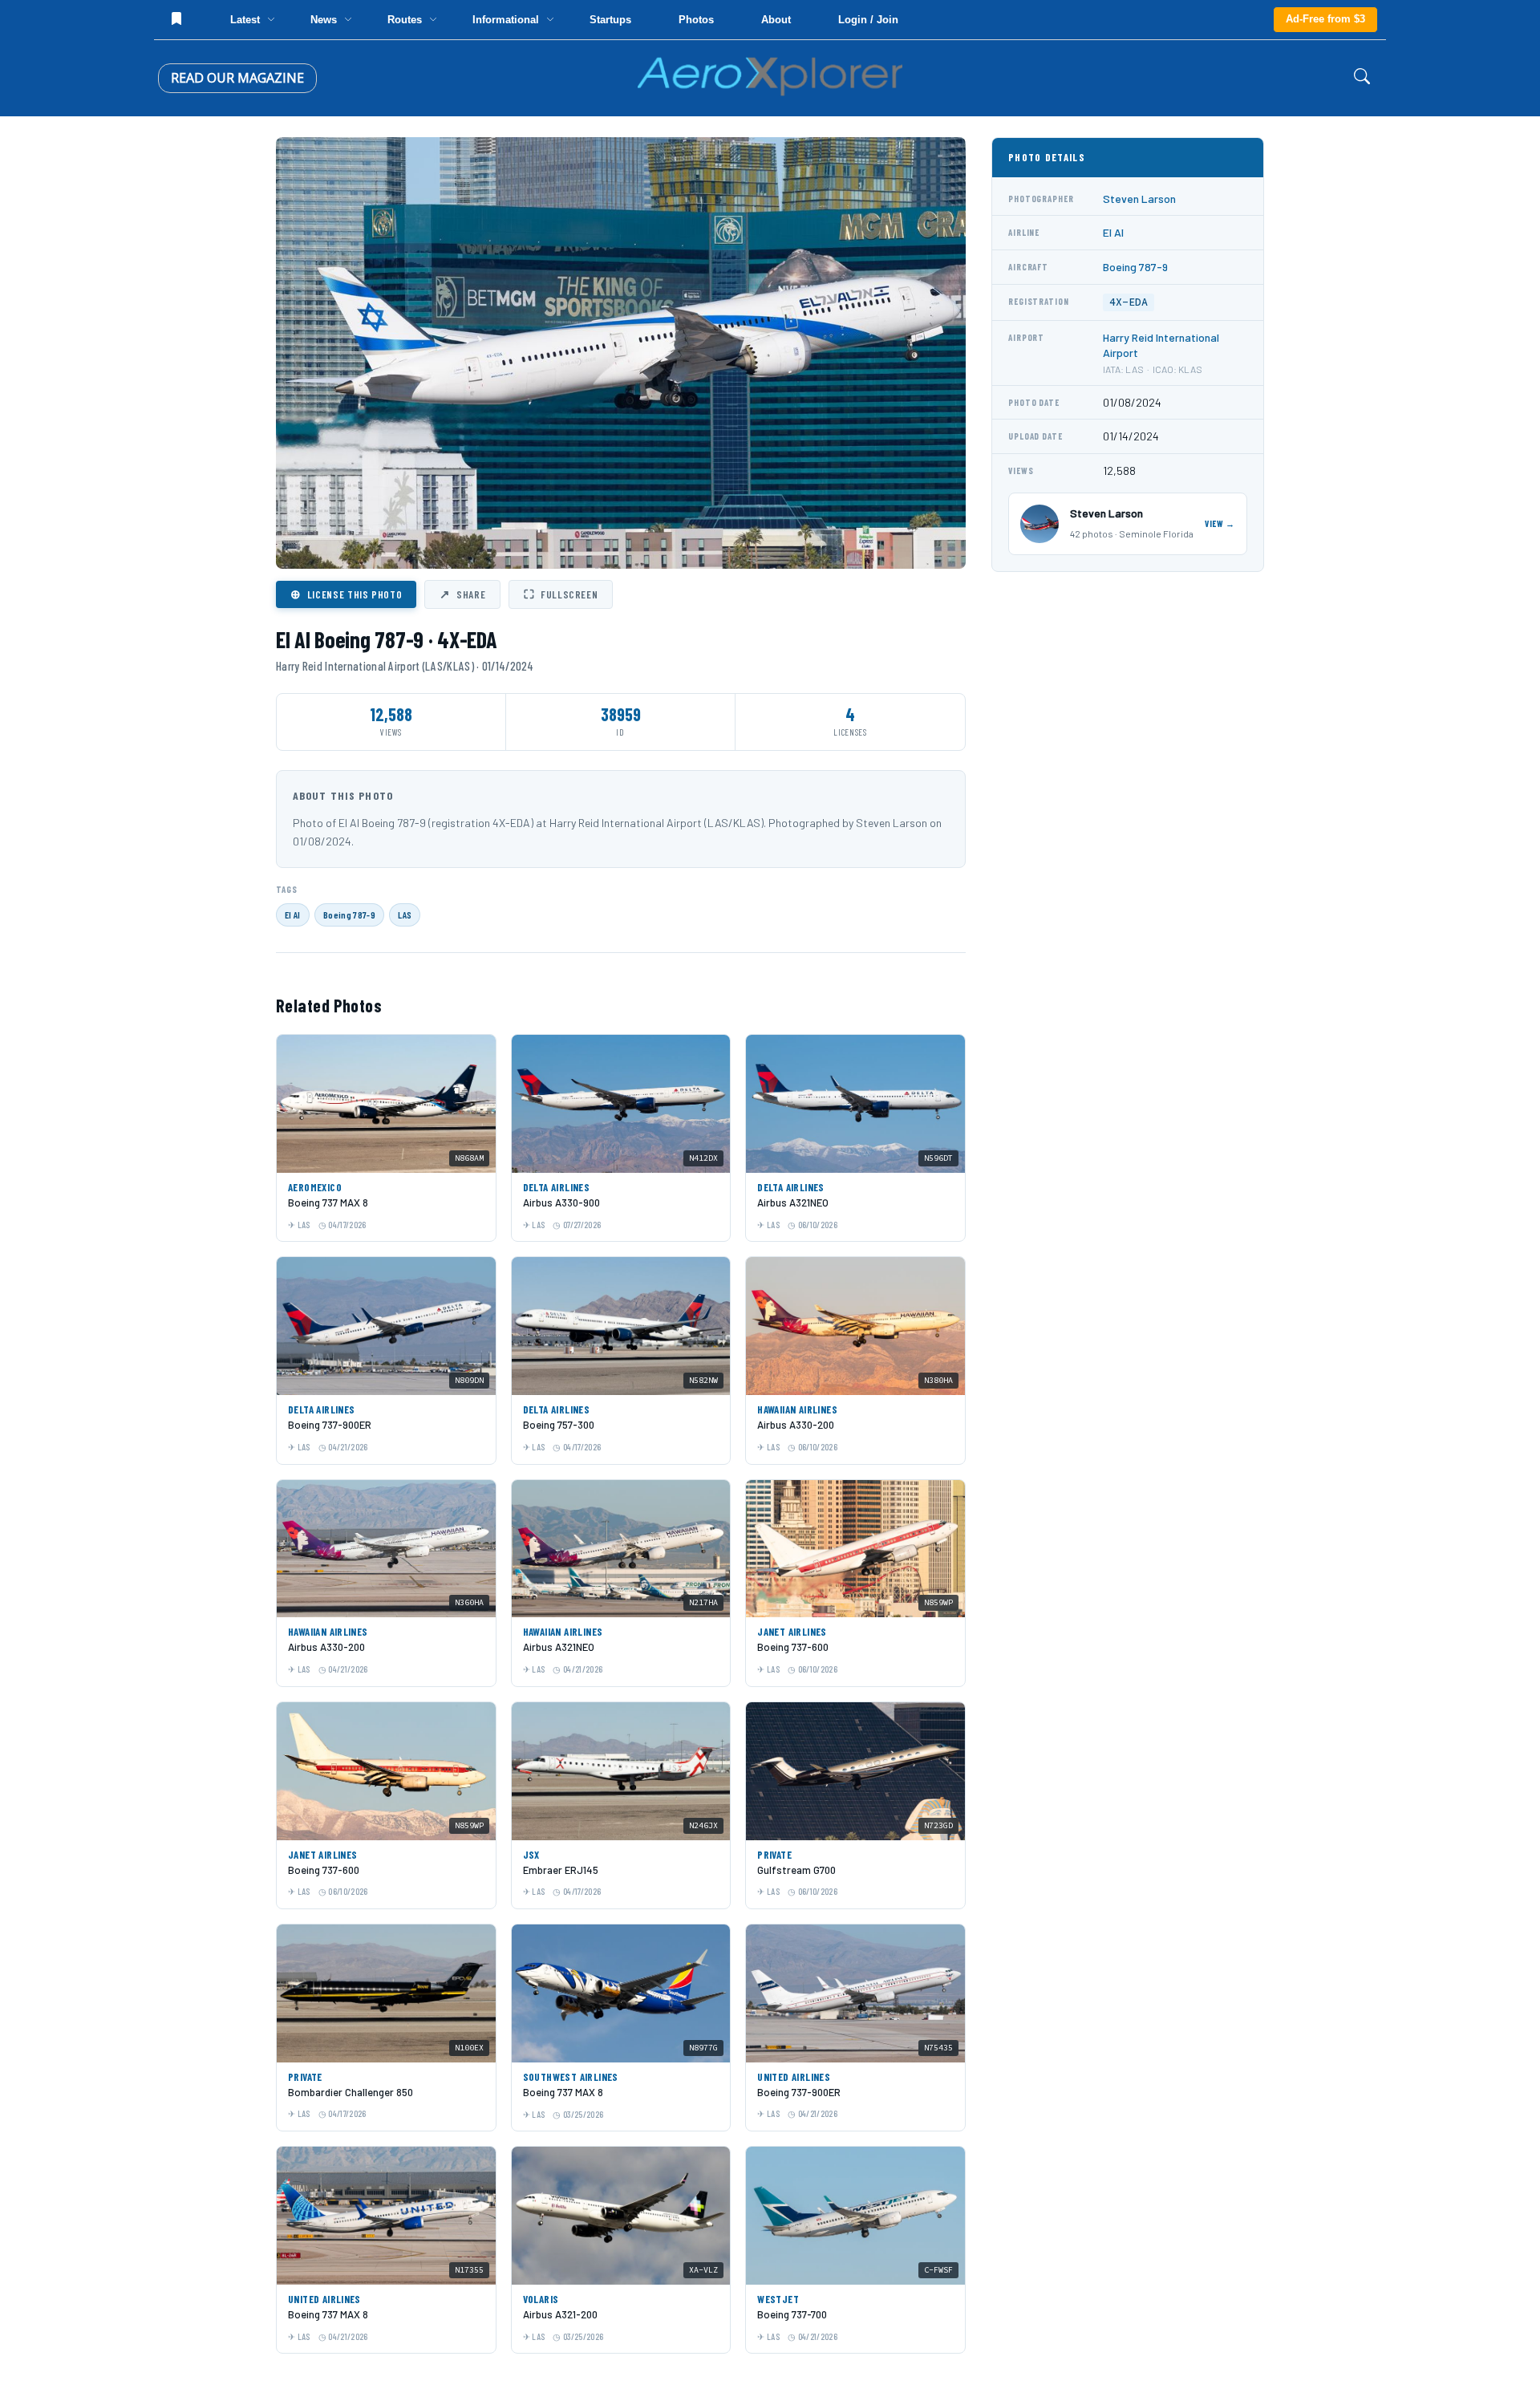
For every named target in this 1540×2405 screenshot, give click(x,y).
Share (462, 594)
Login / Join (868, 20)
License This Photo (346, 594)
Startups (610, 20)
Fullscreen (561, 594)
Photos (696, 20)
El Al (293, 915)
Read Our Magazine (237, 78)
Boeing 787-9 (349, 915)
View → (1220, 523)
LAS (405, 915)
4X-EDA (1129, 302)
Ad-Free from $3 (1325, 19)
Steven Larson (1139, 199)
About (776, 20)
